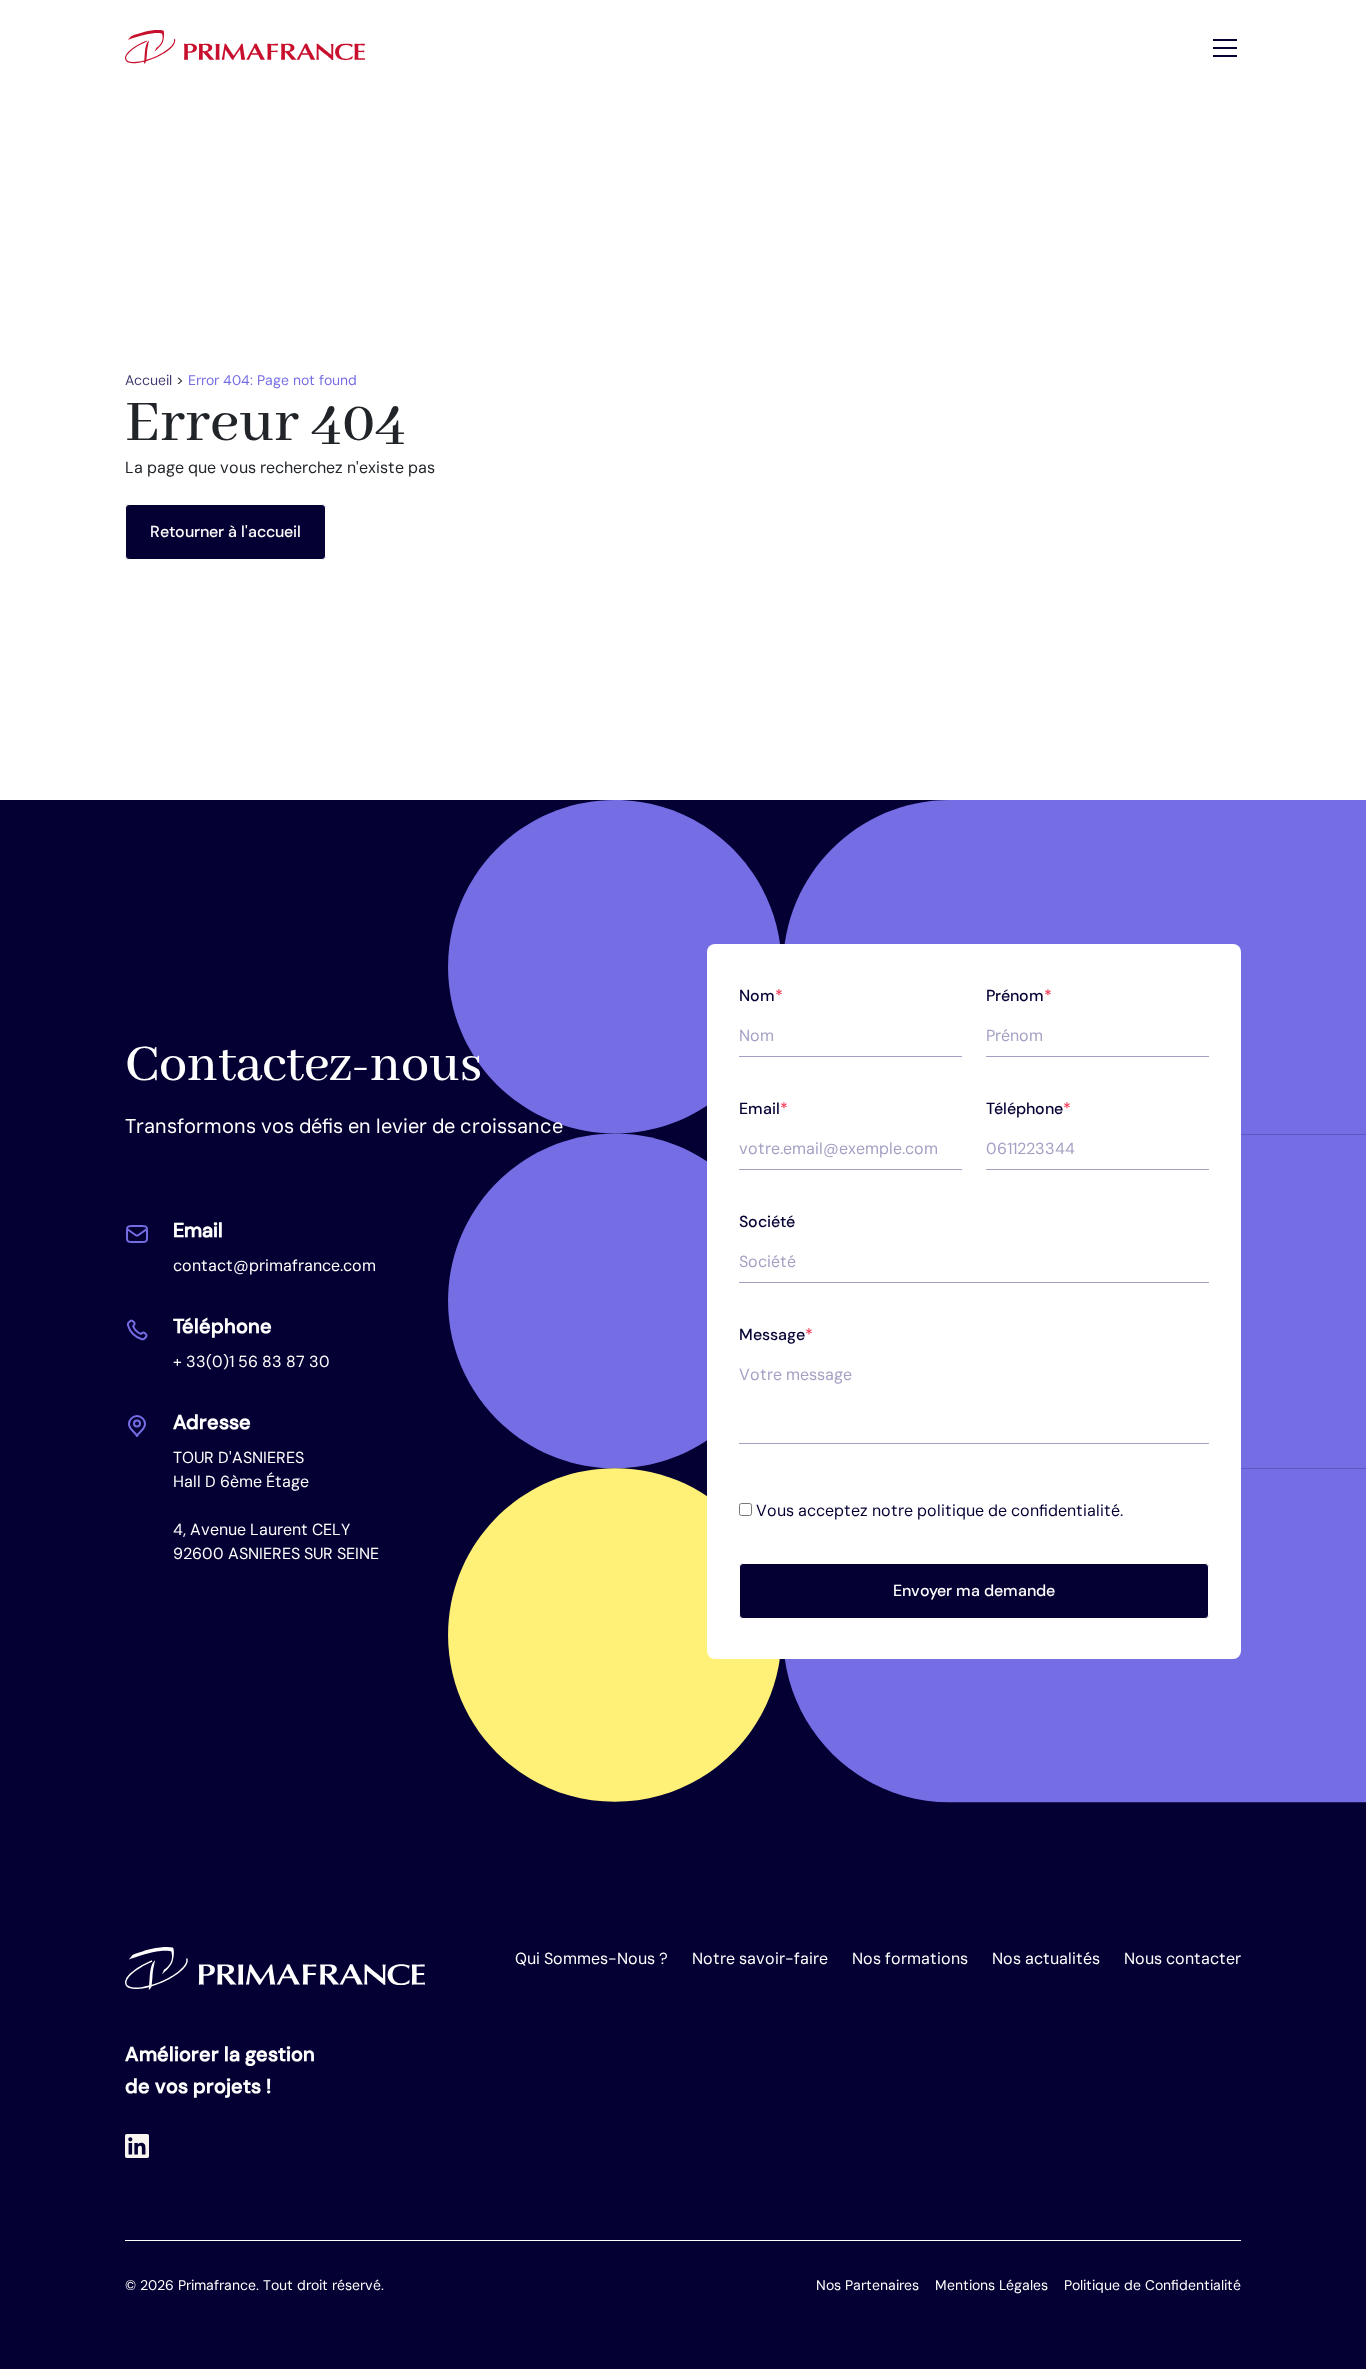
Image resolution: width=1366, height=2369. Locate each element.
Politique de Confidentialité (1152, 2285)
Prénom (1019, 995)
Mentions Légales (991, 2285)
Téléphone (1028, 1108)
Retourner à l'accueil (225, 531)
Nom (761, 995)
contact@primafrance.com (274, 1265)
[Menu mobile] (1224, 47)
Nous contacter (1182, 1958)
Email (763, 1108)
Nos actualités (1046, 1958)
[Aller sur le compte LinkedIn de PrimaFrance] (137, 2145)
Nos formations (910, 1958)
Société (767, 1221)
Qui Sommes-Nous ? (591, 1958)
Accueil (148, 380)
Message (776, 1334)
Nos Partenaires (867, 2285)
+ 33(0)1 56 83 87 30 (251, 1361)
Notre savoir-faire (760, 1958)
